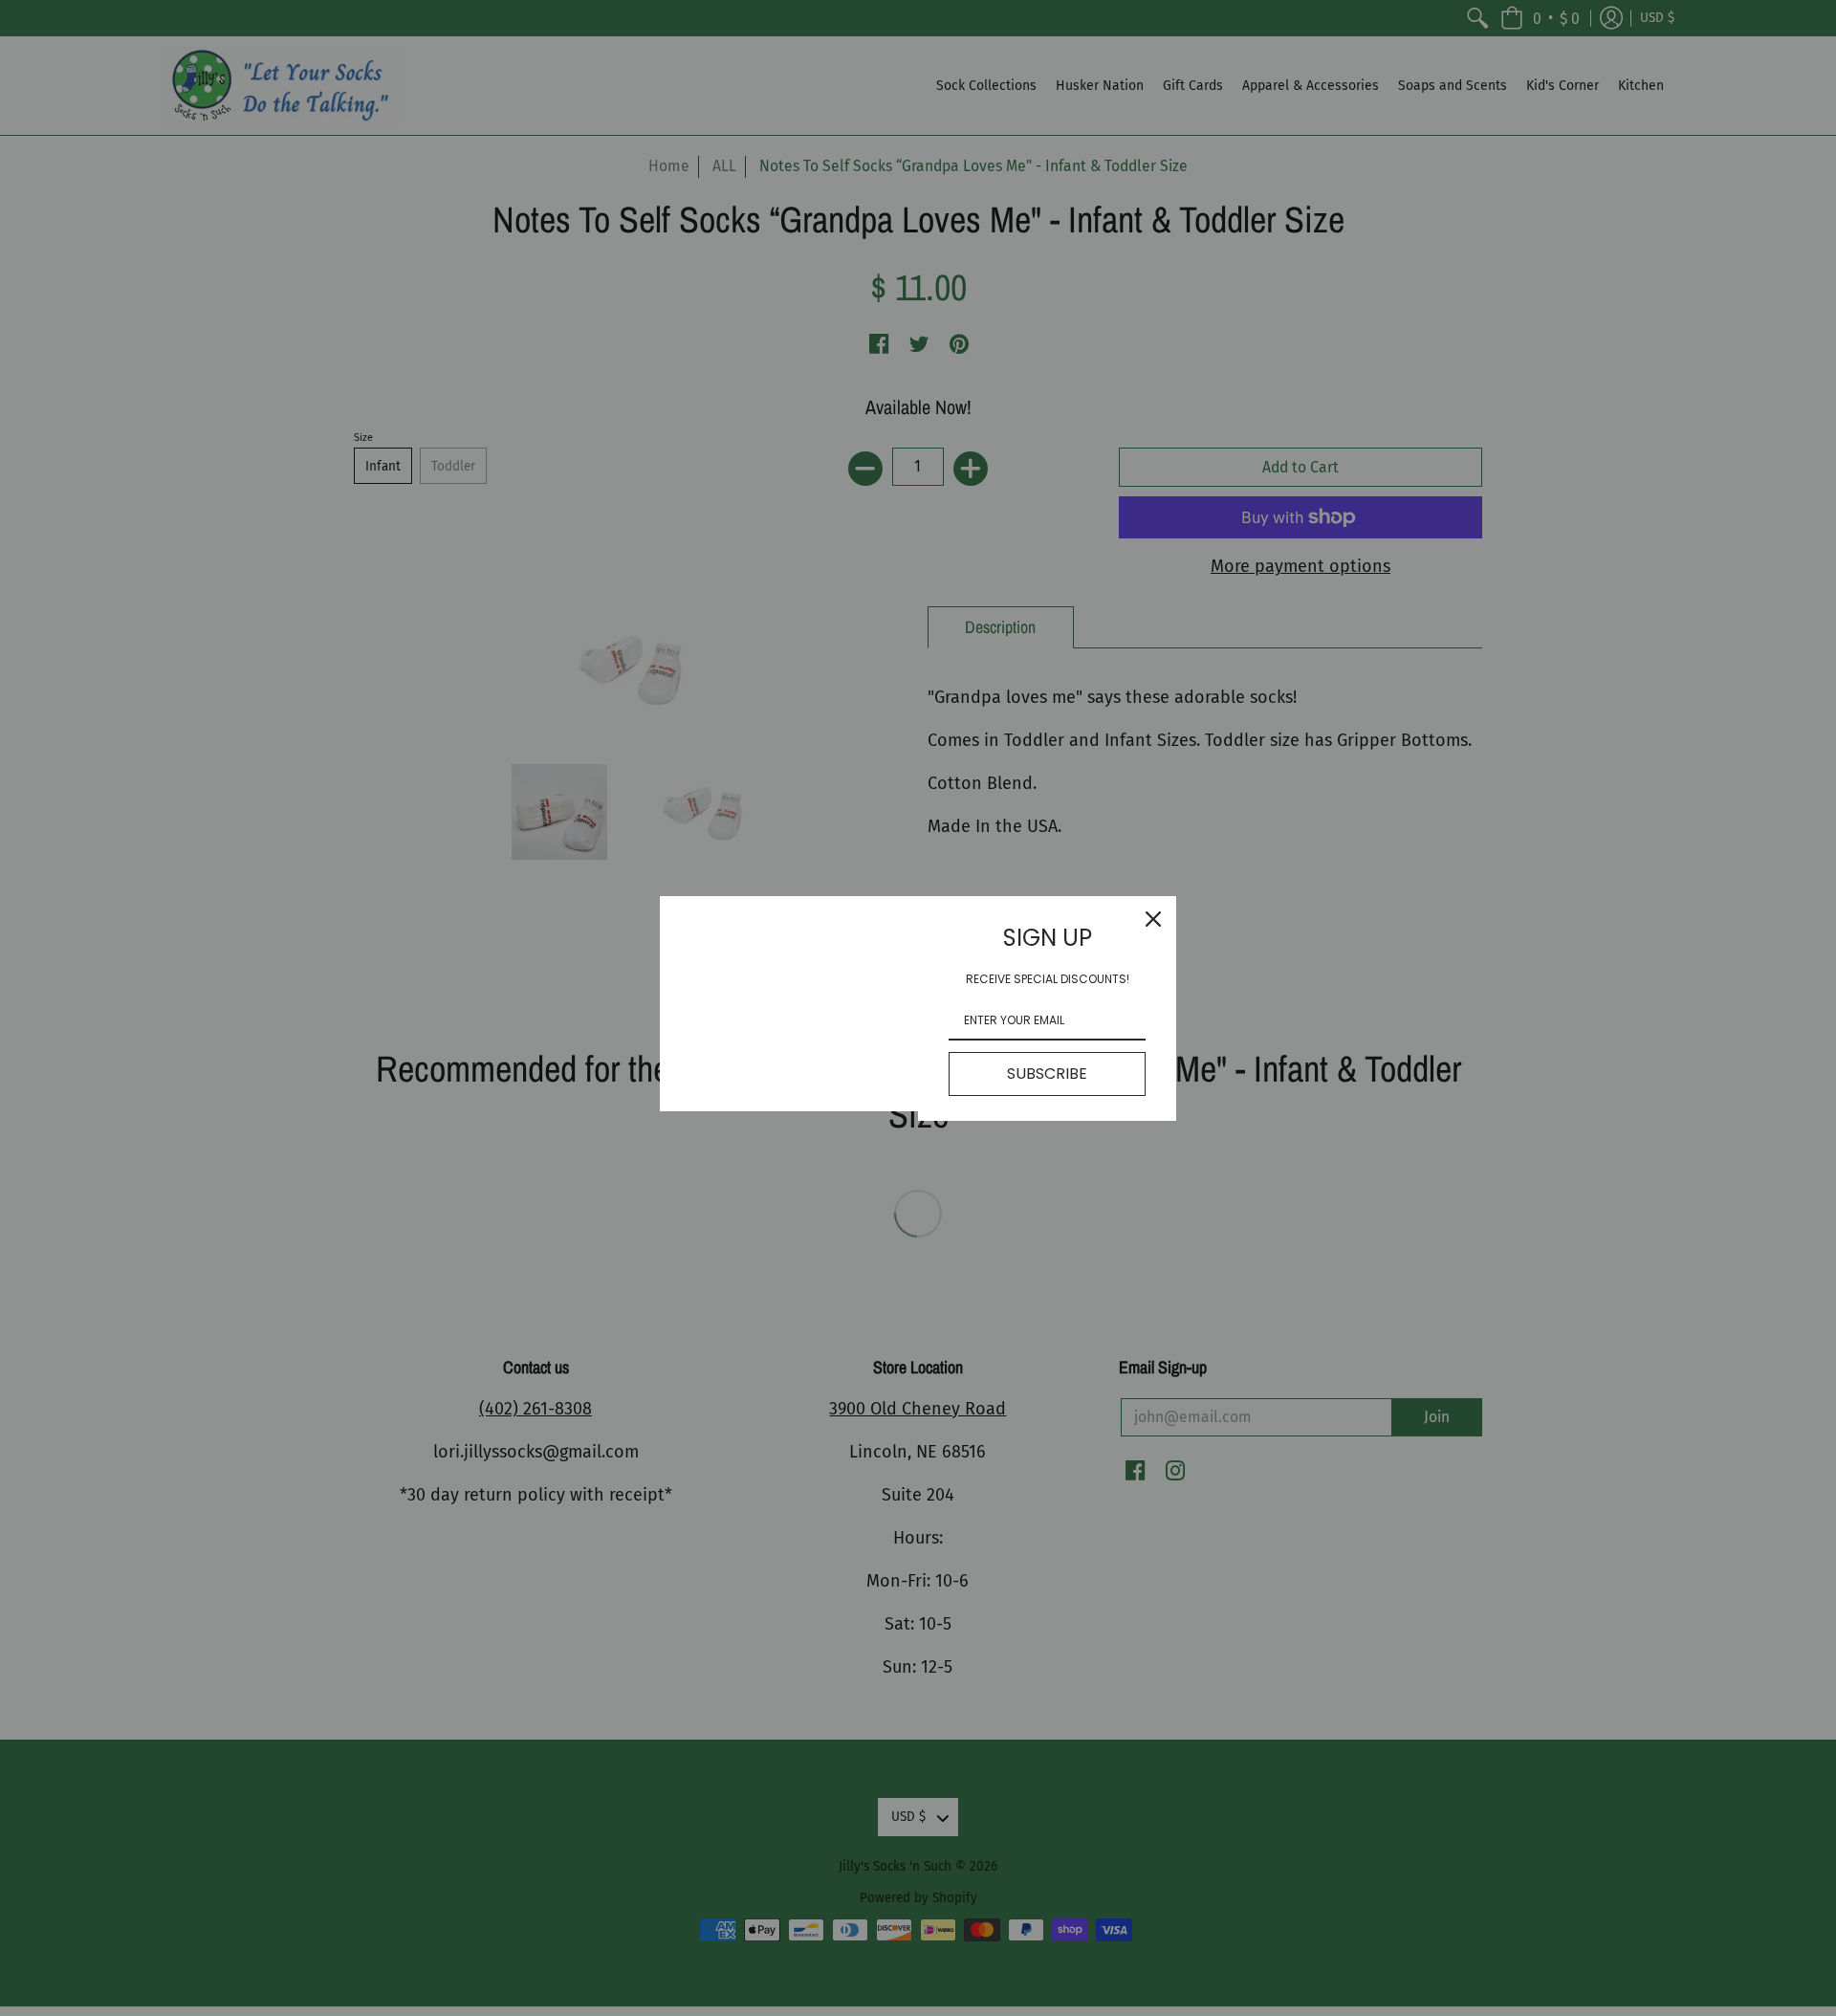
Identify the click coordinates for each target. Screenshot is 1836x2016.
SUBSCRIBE (1047, 1074)
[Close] (1153, 919)
